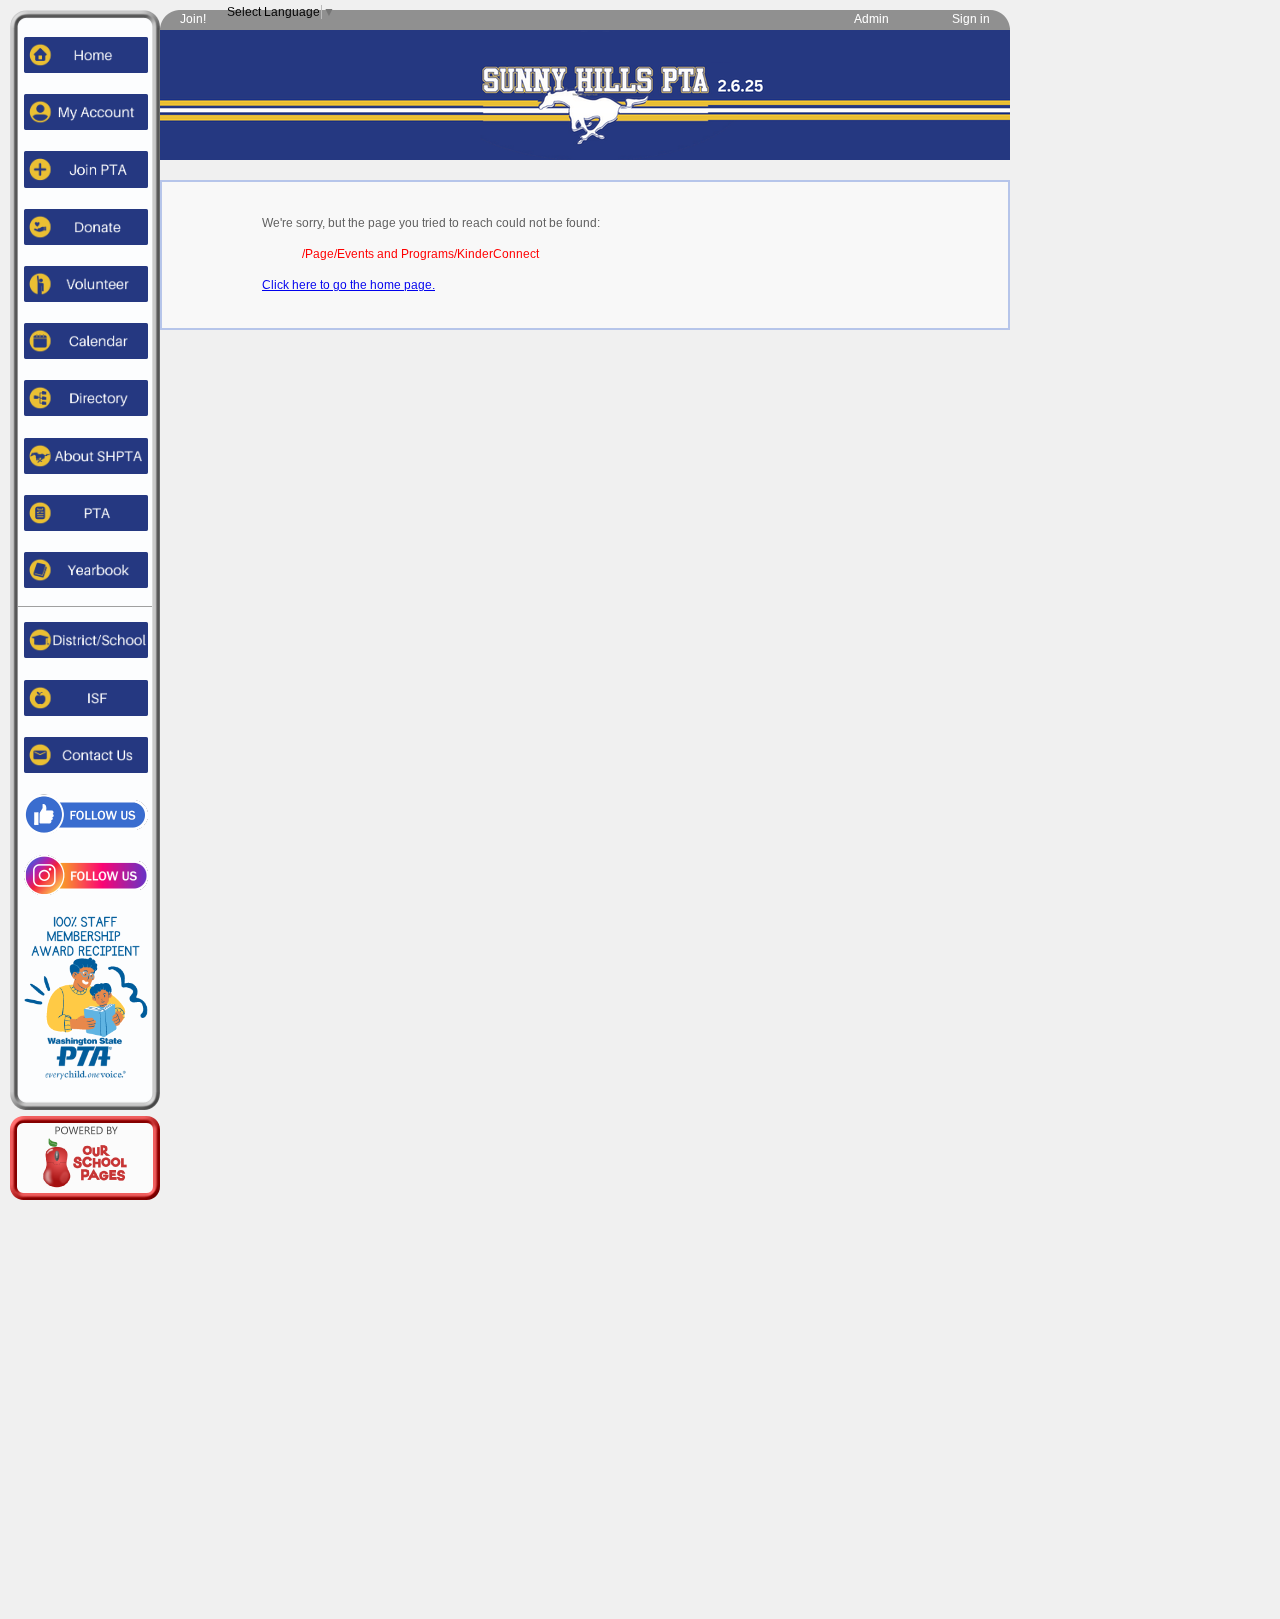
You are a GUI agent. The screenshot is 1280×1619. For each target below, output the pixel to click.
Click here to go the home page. (348, 285)
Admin (871, 19)
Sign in (971, 19)
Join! (193, 19)
